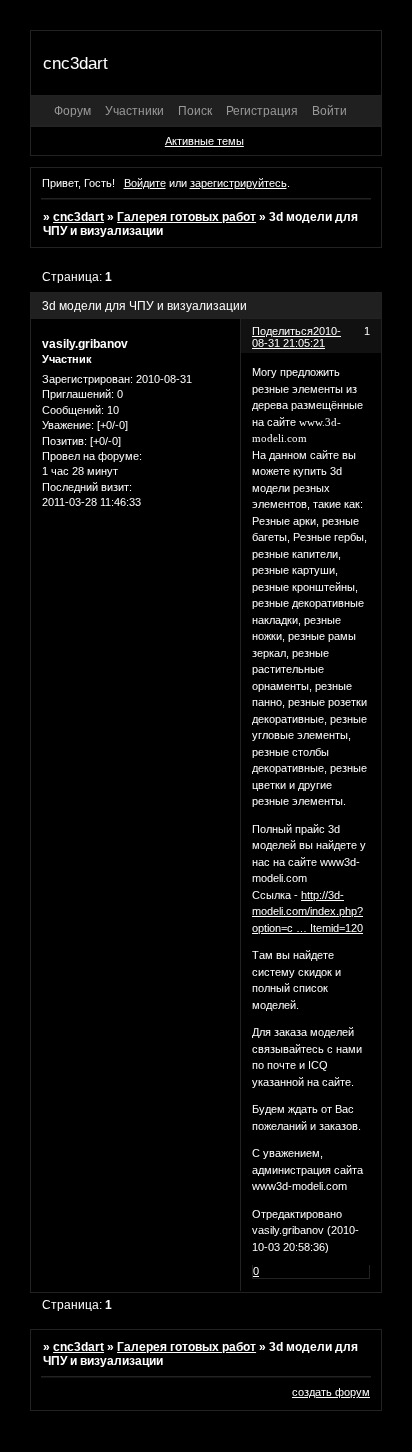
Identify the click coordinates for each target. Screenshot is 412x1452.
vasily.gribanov (85, 344)
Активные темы (204, 141)
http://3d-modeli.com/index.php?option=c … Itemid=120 (307, 911)
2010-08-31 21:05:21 (296, 337)
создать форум (331, 1392)
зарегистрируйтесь (238, 183)
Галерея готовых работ (186, 217)
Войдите (145, 183)
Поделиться (282, 331)
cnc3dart (78, 217)
